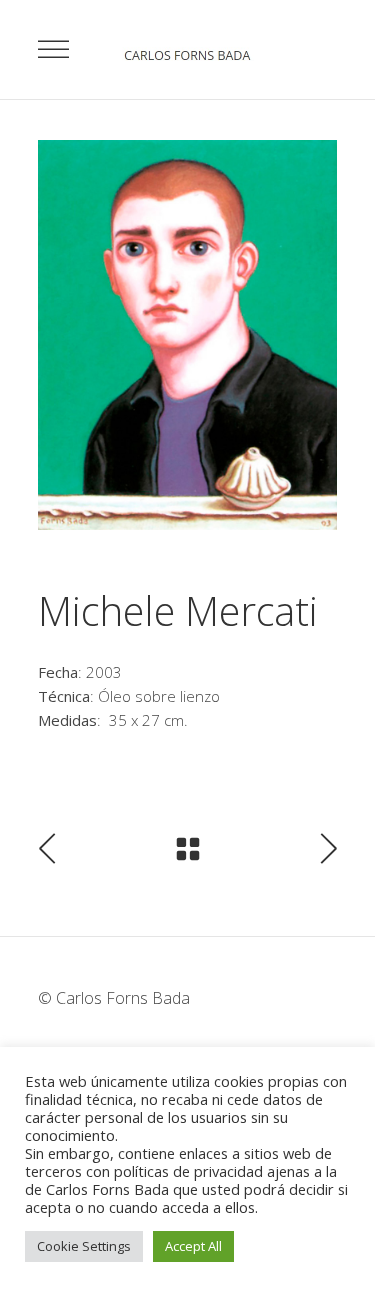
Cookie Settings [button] (84, 1246)
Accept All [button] (193, 1246)
